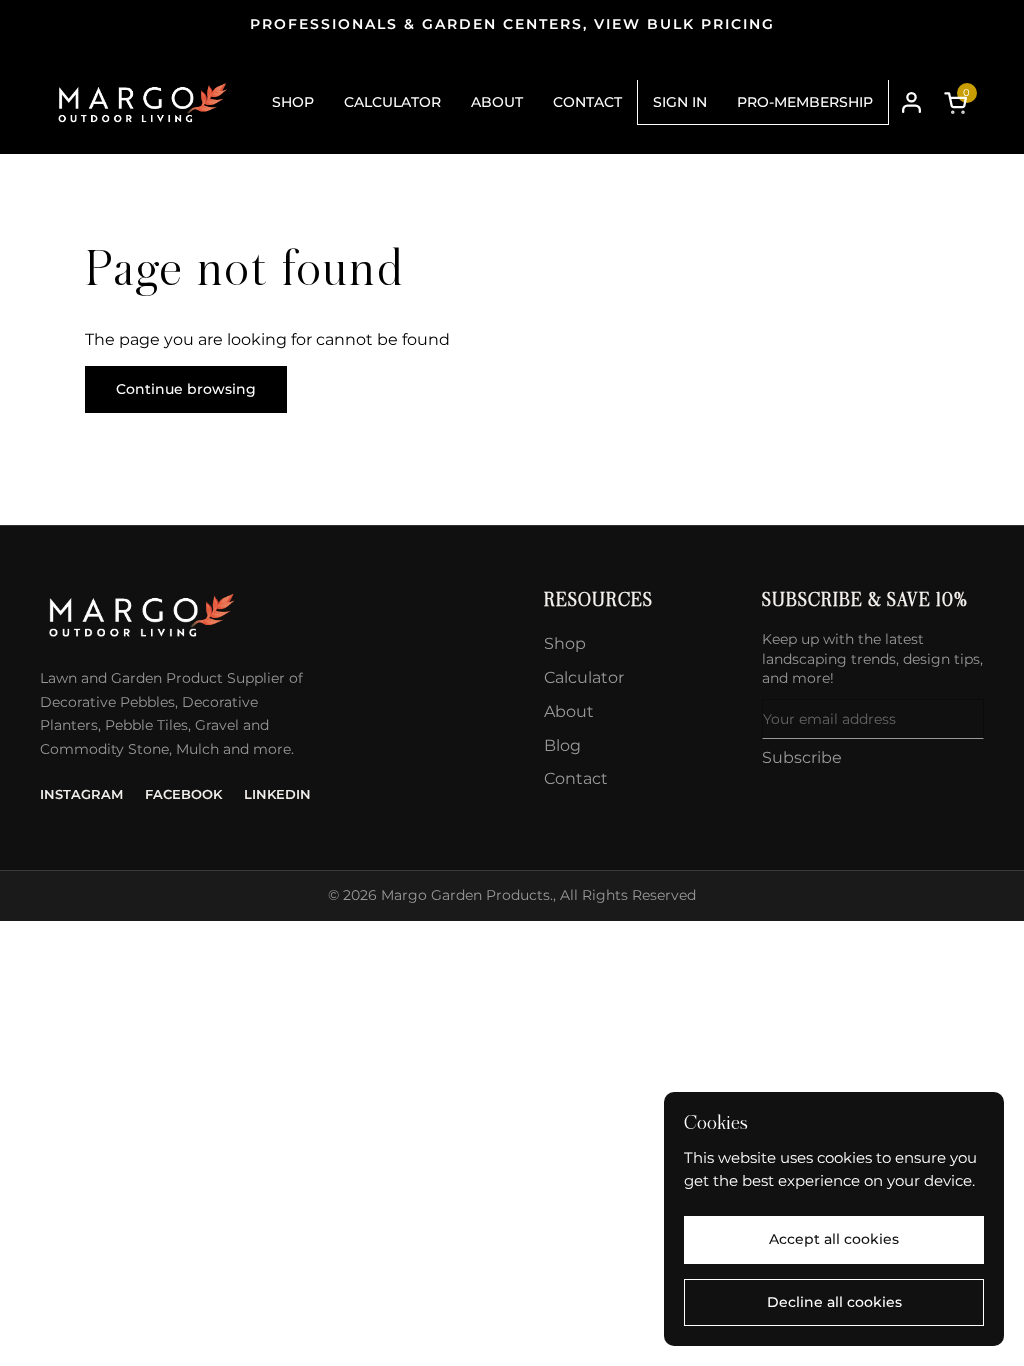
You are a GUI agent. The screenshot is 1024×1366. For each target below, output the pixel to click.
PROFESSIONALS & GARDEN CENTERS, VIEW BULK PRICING (512, 24)
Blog (562, 745)
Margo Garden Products (465, 895)
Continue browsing (186, 389)
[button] (959, 102)
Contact (576, 778)
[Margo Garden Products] (141, 102)
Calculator (584, 677)
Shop (565, 643)
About (569, 711)
